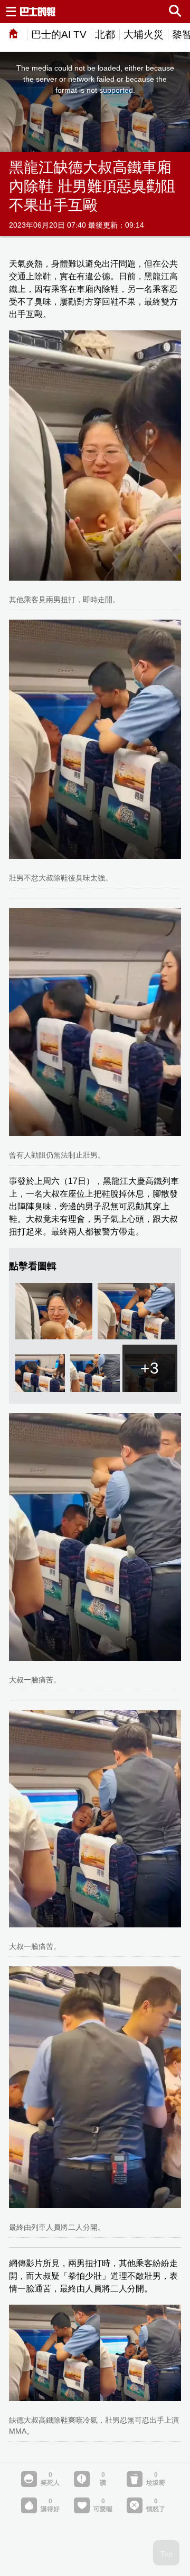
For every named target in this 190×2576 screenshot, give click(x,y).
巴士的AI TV (59, 35)
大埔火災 (144, 35)
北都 (105, 35)
